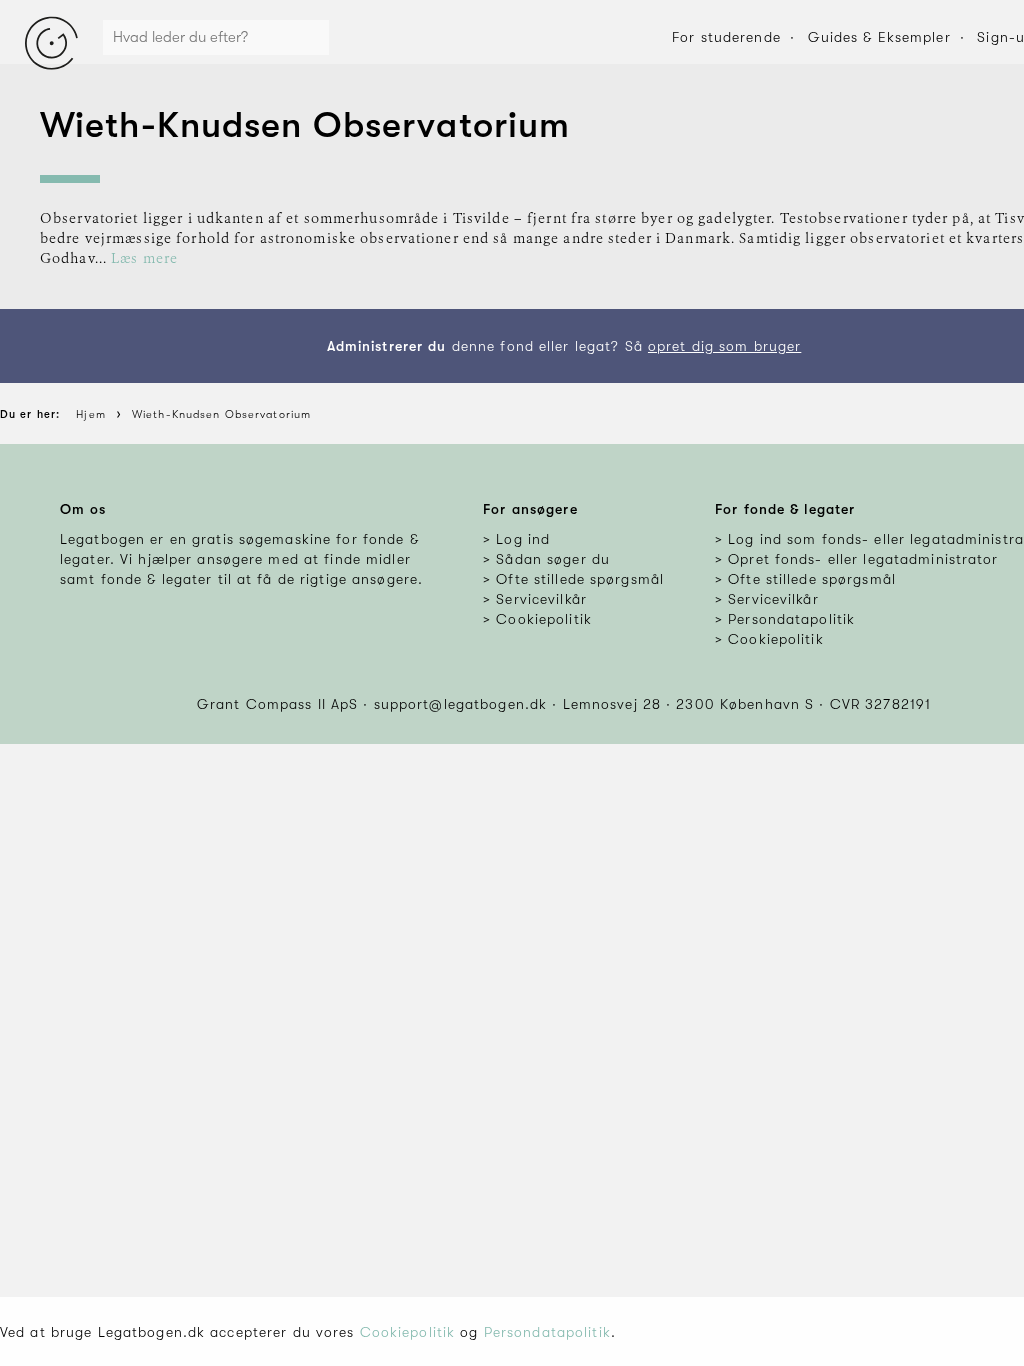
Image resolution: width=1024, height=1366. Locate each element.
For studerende (726, 37)
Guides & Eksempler (879, 37)
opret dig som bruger (724, 346)
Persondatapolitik (547, 1332)
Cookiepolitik (408, 1332)
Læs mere (144, 259)
